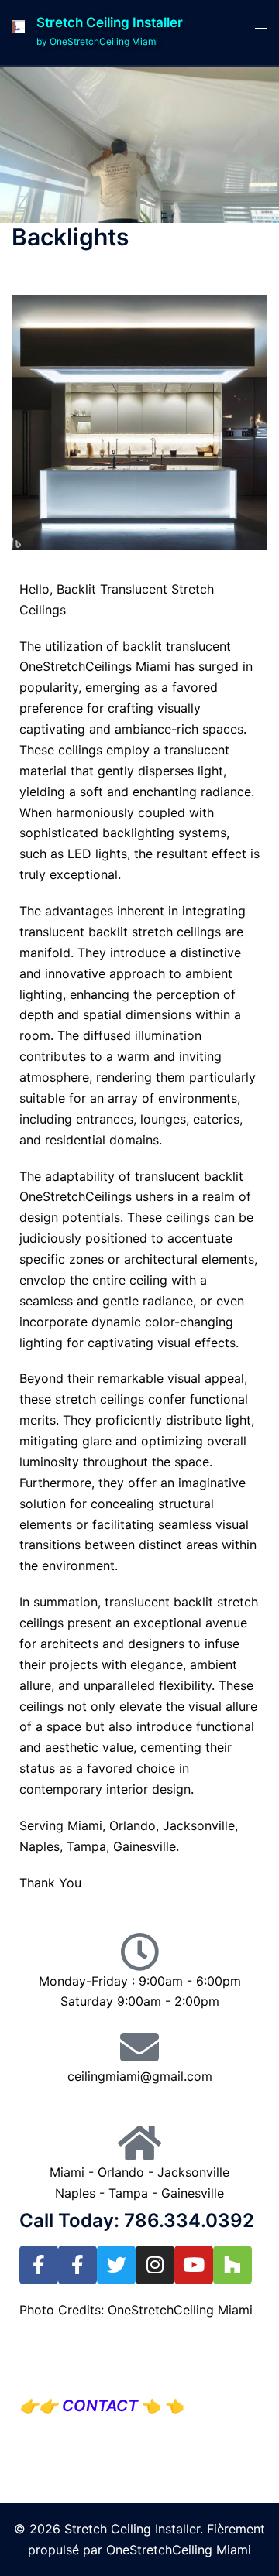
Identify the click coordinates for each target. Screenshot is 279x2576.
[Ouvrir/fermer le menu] (261, 32)
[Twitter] (116, 2265)
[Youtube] (194, 2265)
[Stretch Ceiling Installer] (18, 32)
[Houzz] (232, 2265)
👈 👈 (112, 2406)
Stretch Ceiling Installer (110, 22)
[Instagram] (155, 2265)
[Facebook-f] (39, 2265)
